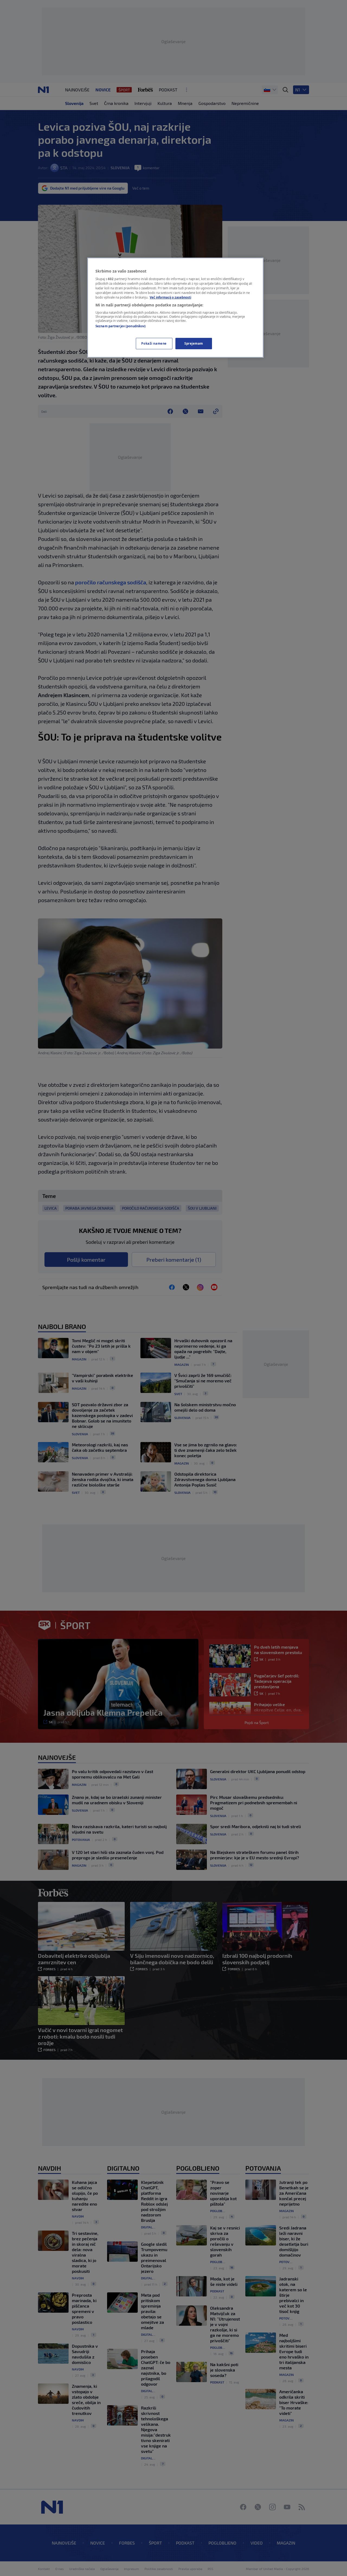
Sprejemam (194, 343)
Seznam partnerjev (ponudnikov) (121, 326)
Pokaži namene (154, 343)
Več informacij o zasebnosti (170, 297)
